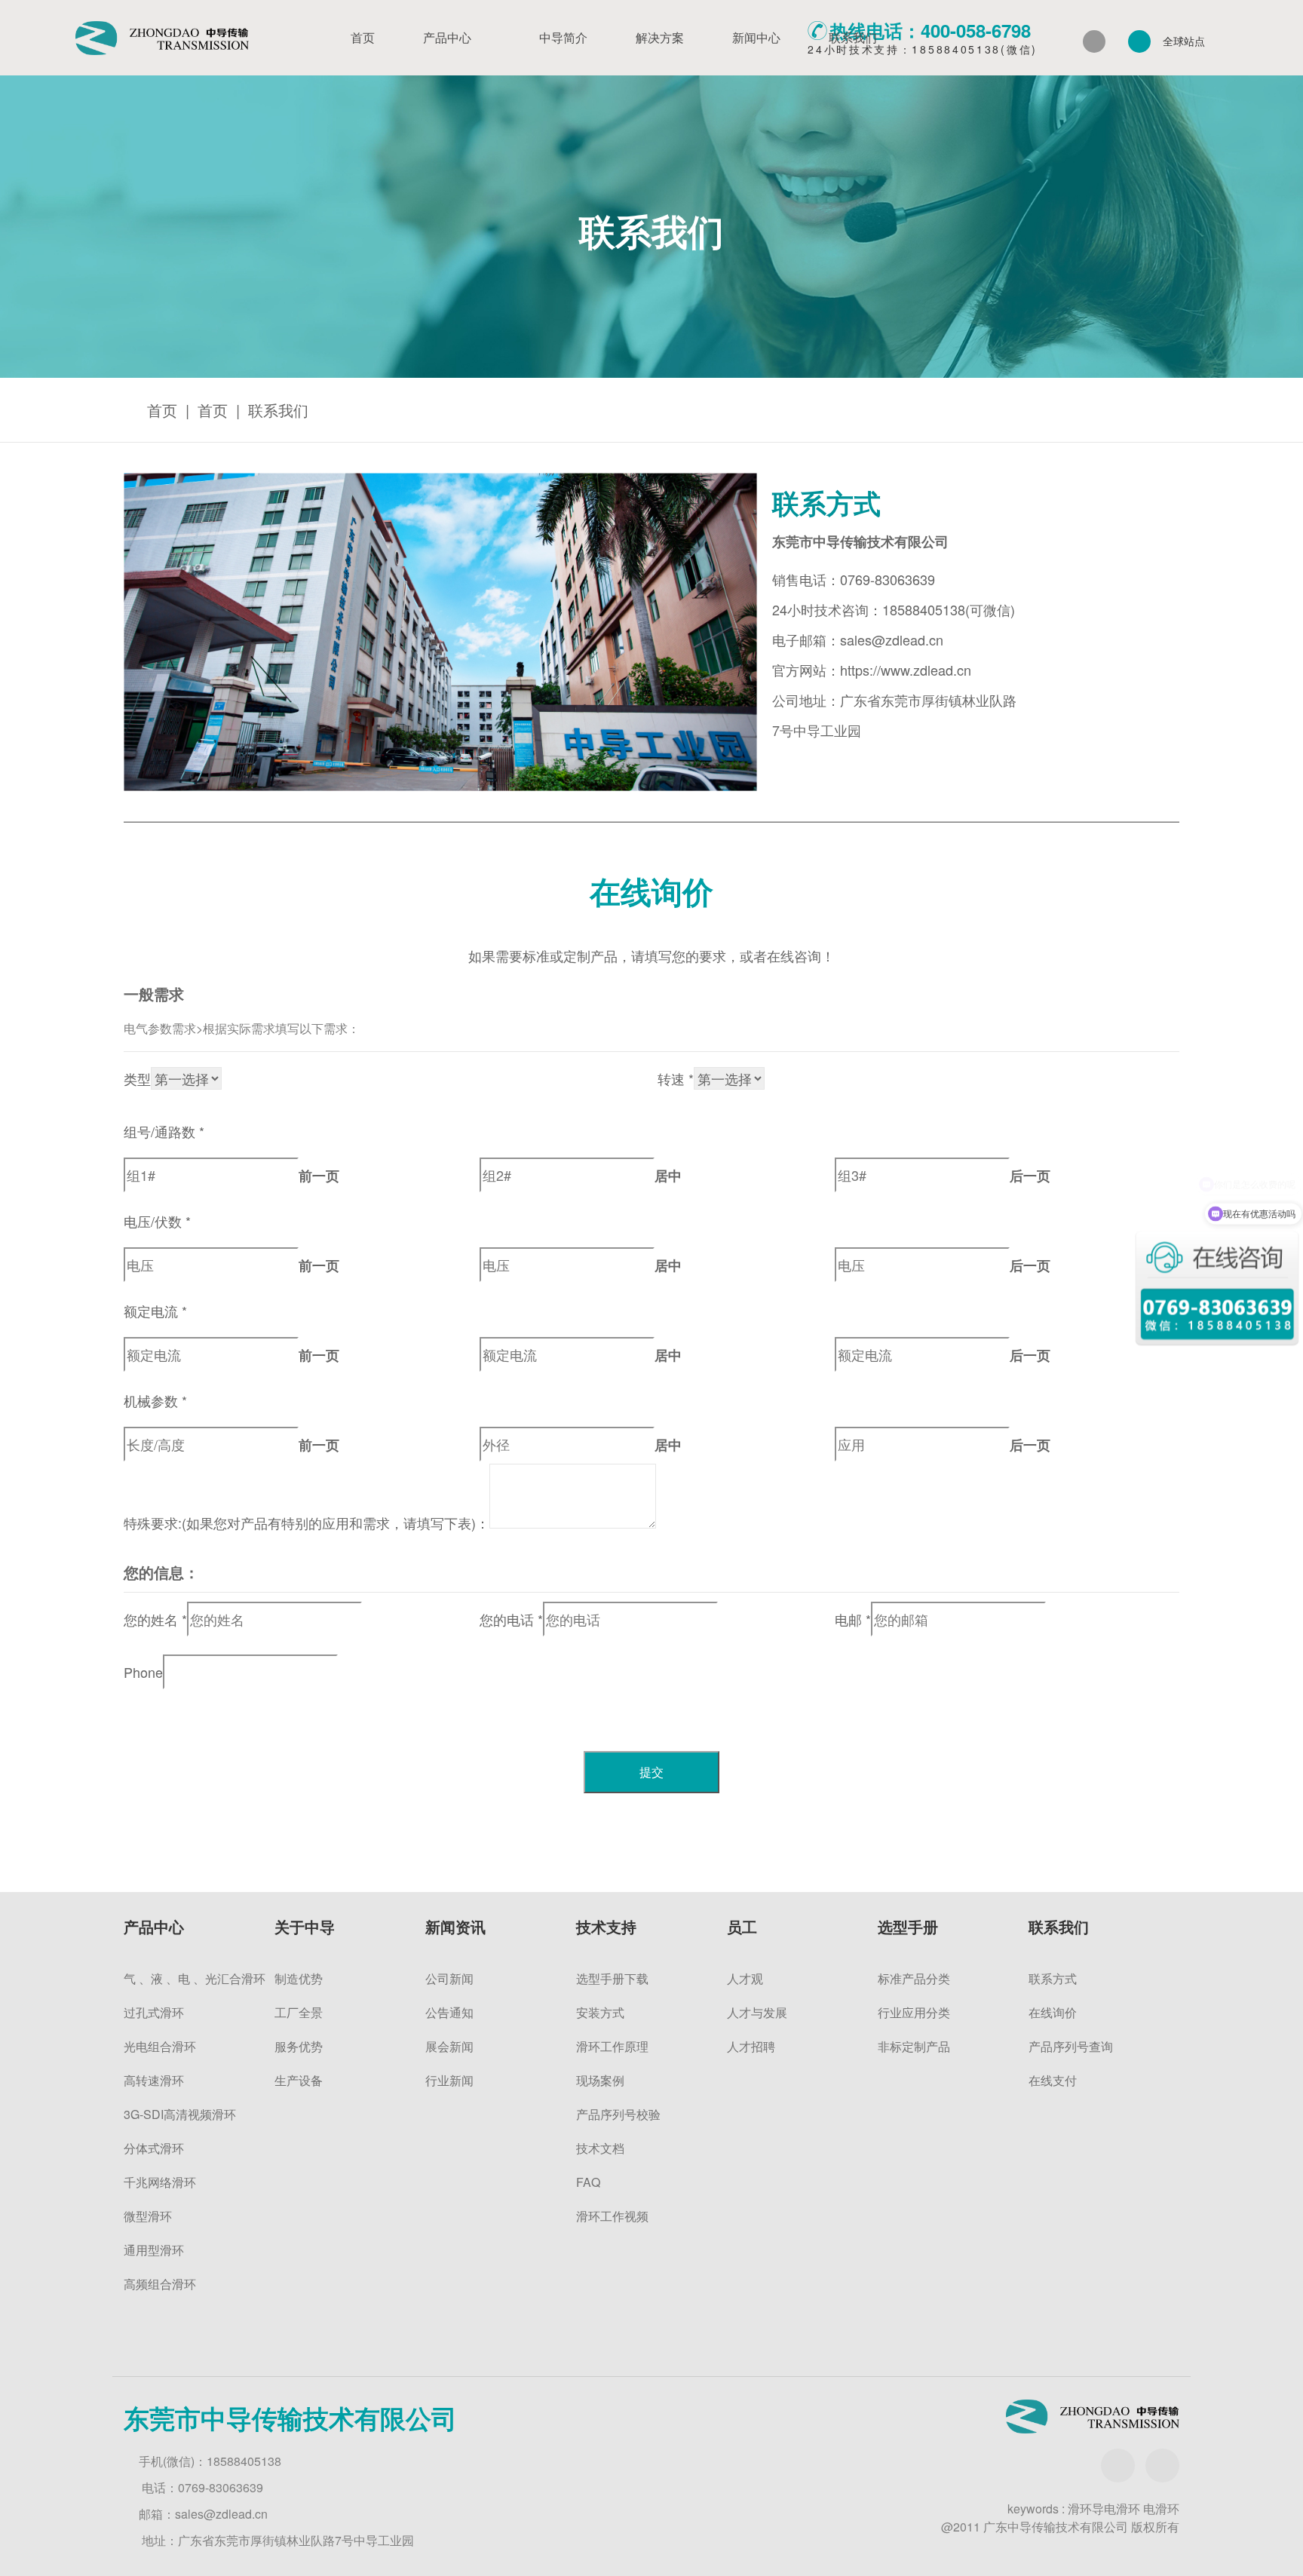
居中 (668, 1176)
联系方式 (1053, 1978)
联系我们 (853, 37)
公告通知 (449, 2012)
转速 (676, 1078)
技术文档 (600, 2148)
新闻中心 (756, 37)
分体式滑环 (154, 2148)
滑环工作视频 (612, 2216)
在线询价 (1053, 2012)
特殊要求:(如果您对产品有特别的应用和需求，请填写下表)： (307, 1523)
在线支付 (1053, 2080)
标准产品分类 (914, 1978)
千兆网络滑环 (160, 2182)
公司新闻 (449, 1978)
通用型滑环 (154, 2250)
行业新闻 (449, 2080)
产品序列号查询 (1071, 2046)
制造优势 (299, 1978)
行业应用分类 (914, 2012)
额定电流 (155, 1311)
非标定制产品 (914, 2046)
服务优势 (299, 2046)
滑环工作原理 (612, 2046)
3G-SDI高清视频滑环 (180, 2114)
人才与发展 (757, 2012)
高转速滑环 (154, 2080)
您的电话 (511, 1619)
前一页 (319, 1176)
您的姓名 (155, 1619)
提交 (651, 1772)
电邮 (853, 1619)
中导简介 (563, 37)
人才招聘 (751, 2046)
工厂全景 (299, 2012)
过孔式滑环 (154, 2012)
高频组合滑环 (160, 2284)
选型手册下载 (612, 1978)
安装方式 (600, 2012)
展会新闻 (449, 2046)
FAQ (588, 2182)
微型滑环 (148, 2216)
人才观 (745, 1978)
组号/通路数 (164, 1131)
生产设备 (299, 2080)
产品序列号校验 (618, 2114)
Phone (143, 1672)
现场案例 (600, 2080)
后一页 (1030, 1176)
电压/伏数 (157, 1221)
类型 (137, 1078)
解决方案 (660, 37)
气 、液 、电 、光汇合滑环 (195, 1978)
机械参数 (155, 1400)
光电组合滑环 (160, 2046)
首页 (363, 37)
